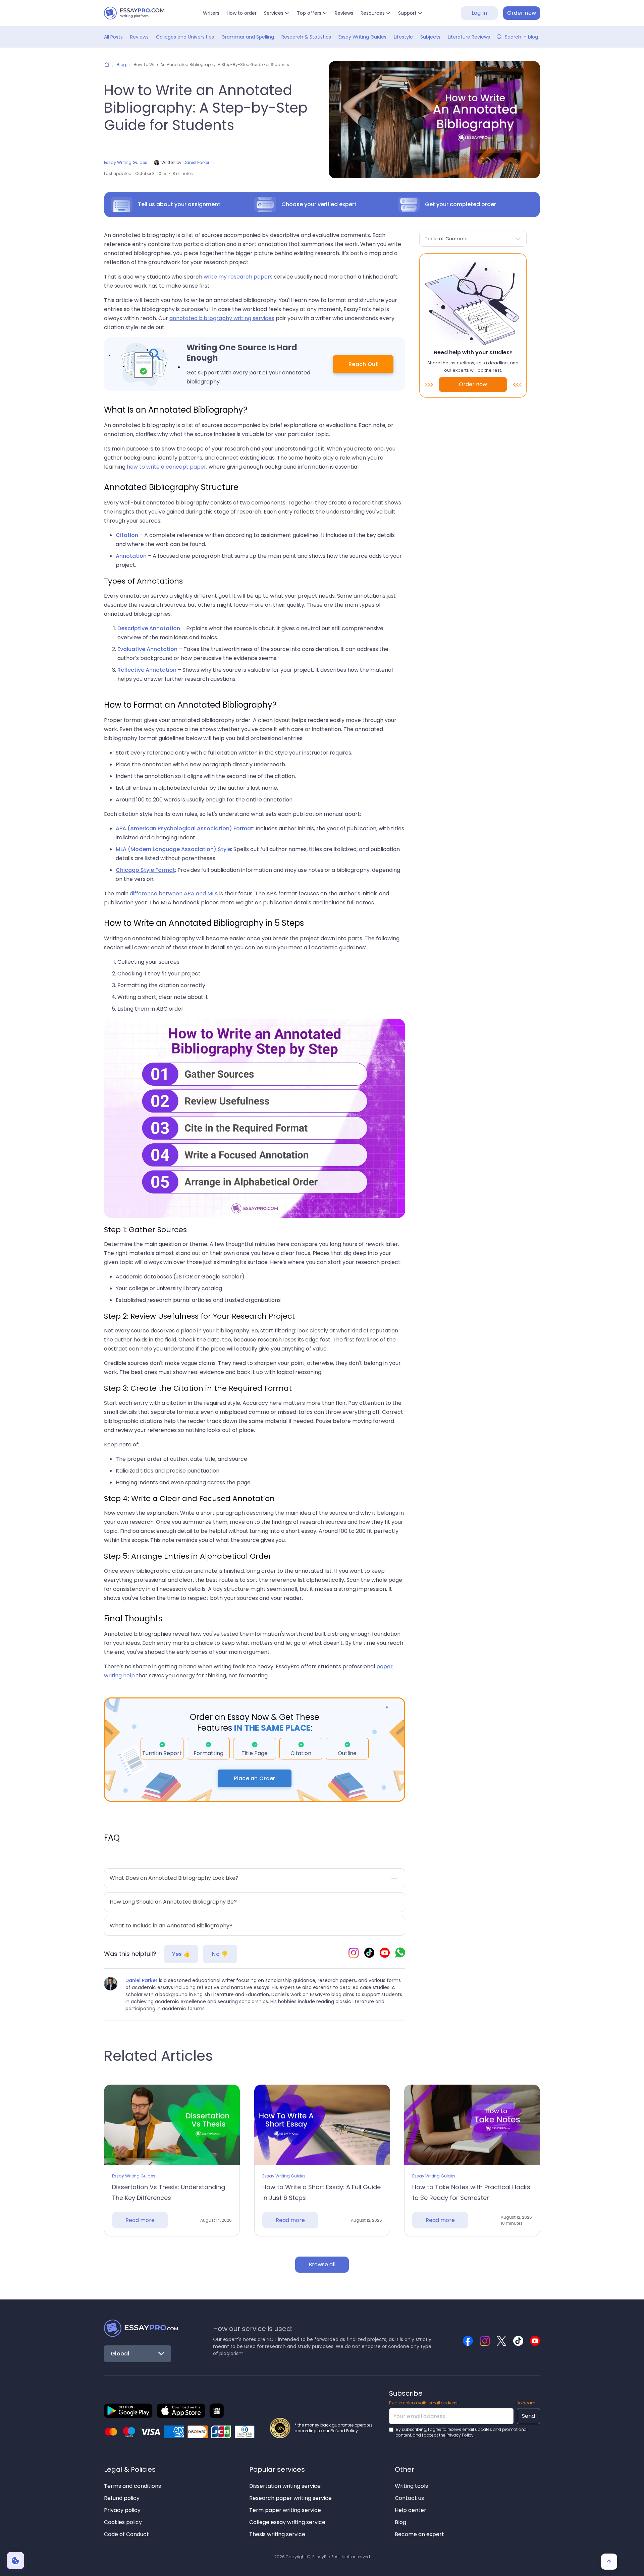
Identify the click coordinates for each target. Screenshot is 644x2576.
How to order (242, 13)
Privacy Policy (460, 2435)
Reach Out (363, 364)
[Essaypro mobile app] (128, 2411)
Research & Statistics (306, 37)
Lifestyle (403, 37)
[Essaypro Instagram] (354, 1954)
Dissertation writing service (285, 2486)
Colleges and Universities (185, 37)
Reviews (344, 13)
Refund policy (122, 2498)
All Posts (113, 37)
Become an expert (419, 2534)
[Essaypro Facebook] (468, 2341)
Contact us (409, 2498)
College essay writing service (287, 2522)
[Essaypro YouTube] (385, 1954)
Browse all (322, 2264)
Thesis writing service (277, 2534)
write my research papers (238, 277)
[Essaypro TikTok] (369, 1954)
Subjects (430, 37)
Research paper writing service (290, 2498)
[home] (134, 13)
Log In (479, 13)
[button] (277, 13)
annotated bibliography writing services (222, 318)
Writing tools (411, 2486)
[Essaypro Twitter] (501, 2341)
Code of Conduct (126, 2534)
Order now (522, 13)
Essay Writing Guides (362, 37)
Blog (121, 65)
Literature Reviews (469, 37)
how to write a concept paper (167, 467)
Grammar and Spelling (248, 37)
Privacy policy (122, 2510)
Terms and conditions (132, 2486)
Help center (411, 2510)
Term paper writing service (285, 2510)
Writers (211, 13)
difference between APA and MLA (174, 893)
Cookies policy (123, 2522)
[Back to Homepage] (141, 2328)
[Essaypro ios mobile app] (181, 2411)
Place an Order (254, 1778)
